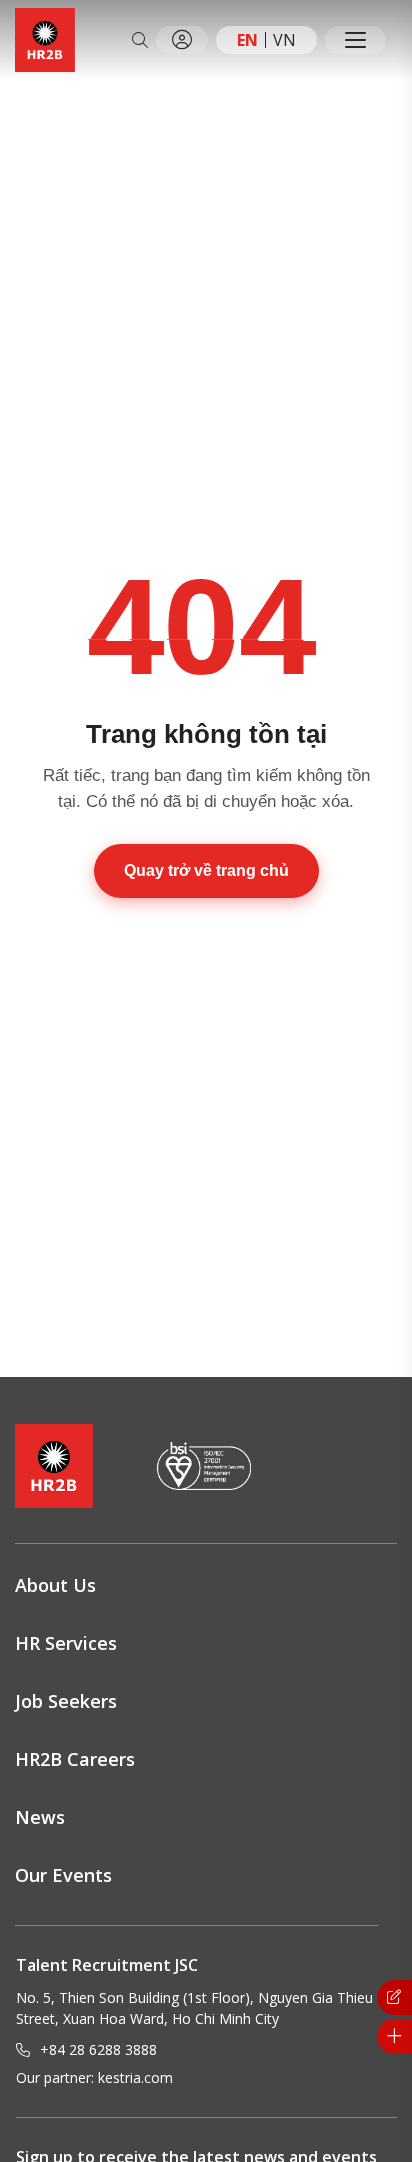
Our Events (63, 1875)
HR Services (66, 1643)
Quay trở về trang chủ (206, 870)
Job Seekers (66, 1701)
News (40, 1817)
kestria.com (135, 2077)
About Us (55, 1585)
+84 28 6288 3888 (98, 2049)
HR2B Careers (75, 1759)
